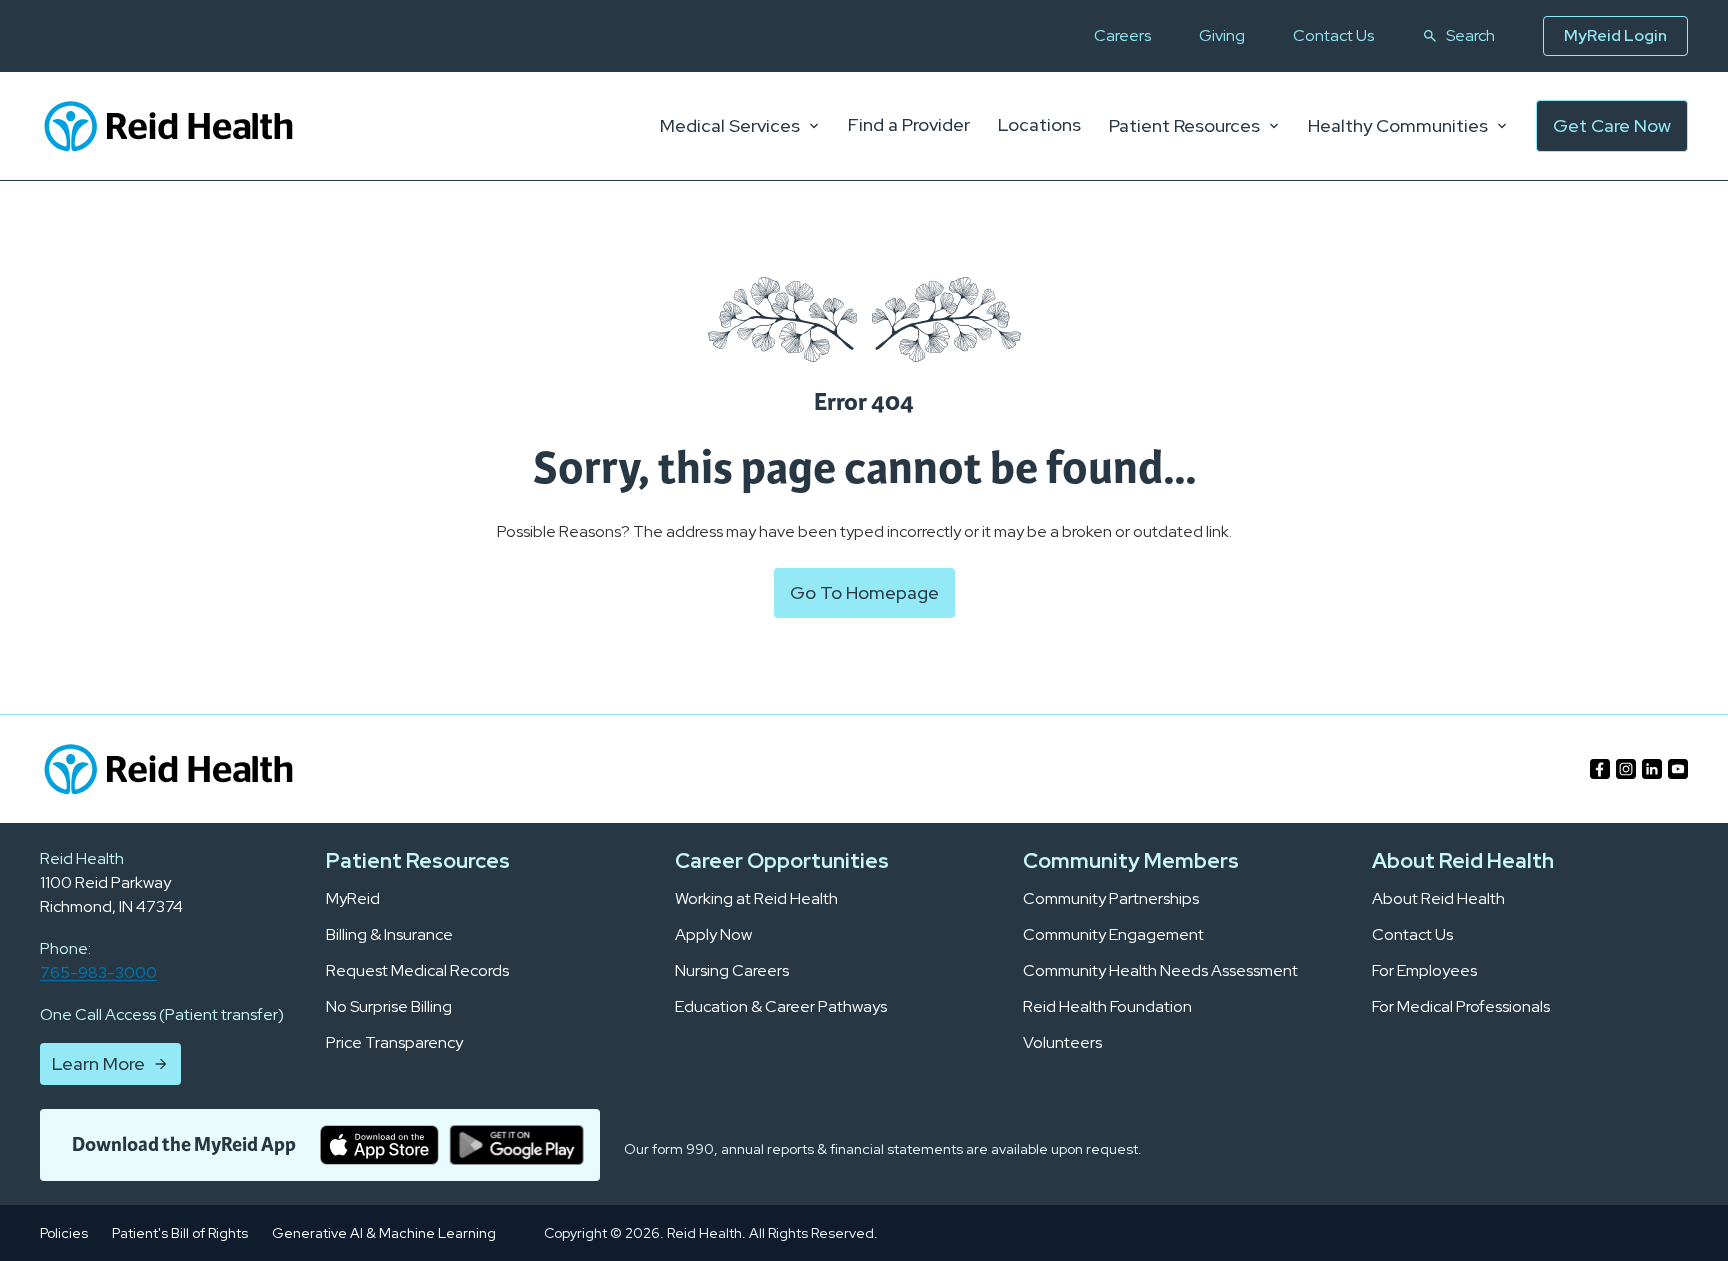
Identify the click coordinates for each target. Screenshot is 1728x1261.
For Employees (1424, 971)
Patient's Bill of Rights (180, 1233)
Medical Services (730, 126)
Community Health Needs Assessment (1160, 971)
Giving (1222, 36)
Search (1470, 36)
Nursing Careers (732, 971)
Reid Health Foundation (1107, 1007)
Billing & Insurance (389, 935)
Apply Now (713, 935)
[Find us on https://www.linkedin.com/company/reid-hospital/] (1652, 769)
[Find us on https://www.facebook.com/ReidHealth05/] (1600, 769)
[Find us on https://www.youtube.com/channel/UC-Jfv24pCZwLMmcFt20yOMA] (1678, 769)
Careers (1122, 36)
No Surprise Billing (389, 1007)
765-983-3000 (98, 972)
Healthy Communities (1398, 126)
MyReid (353, 899)
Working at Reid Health (756, 899)
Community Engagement (1113, 935)
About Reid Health (1438, 899)
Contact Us (1333, 36)
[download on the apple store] (379, 1145)
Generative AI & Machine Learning (384, 1233)
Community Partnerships (1111, 899)
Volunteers (1062, 1043)
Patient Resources (1184, 126)
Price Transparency (394, 1043)
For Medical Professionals (1461, 1007)
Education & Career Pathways (781, 1007)
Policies (64, 1233)
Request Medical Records (417, 971)
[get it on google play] (516, 1145)
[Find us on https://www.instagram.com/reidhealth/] (1626, 769)
